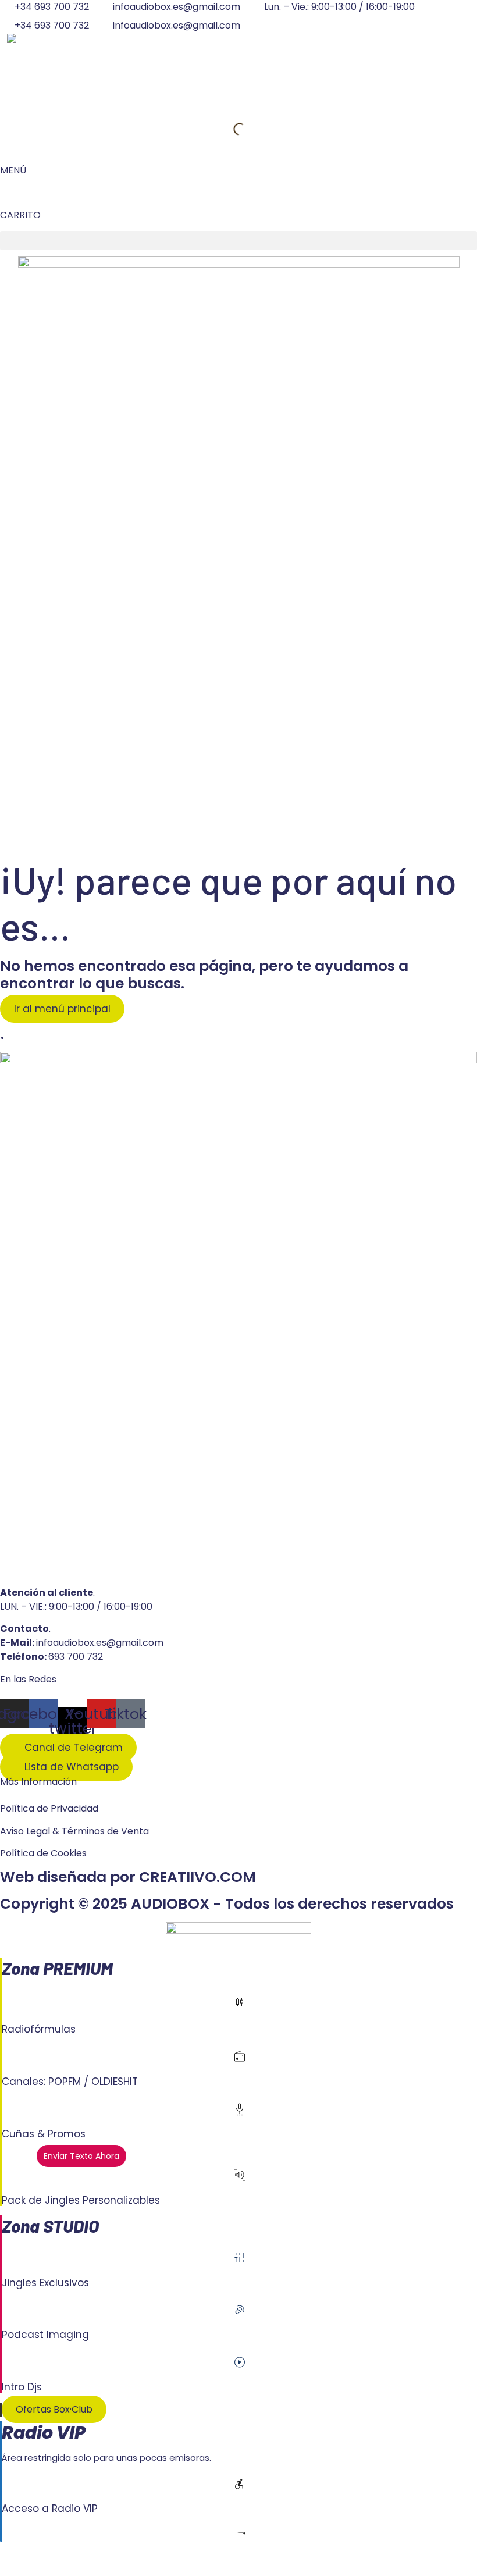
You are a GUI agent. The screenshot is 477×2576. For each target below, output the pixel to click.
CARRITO (20, 215)
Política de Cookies (43, 1853)
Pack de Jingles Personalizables (81, 2200)
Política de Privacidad (49, 1808)
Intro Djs (22, 2387)
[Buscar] (230, 129)
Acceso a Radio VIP (50, 2509)
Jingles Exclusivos (45, 2283)
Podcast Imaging (45, 2335)
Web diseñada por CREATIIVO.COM (128, 1877)
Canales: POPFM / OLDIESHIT (70, 2082)
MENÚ (13, 170)
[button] (238, 241)
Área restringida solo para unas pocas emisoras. (106, 2458)
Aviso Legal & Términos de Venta (74, 1831)
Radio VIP (44, 2433)
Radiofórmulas (39, 2029)
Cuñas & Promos (44, 2134)
